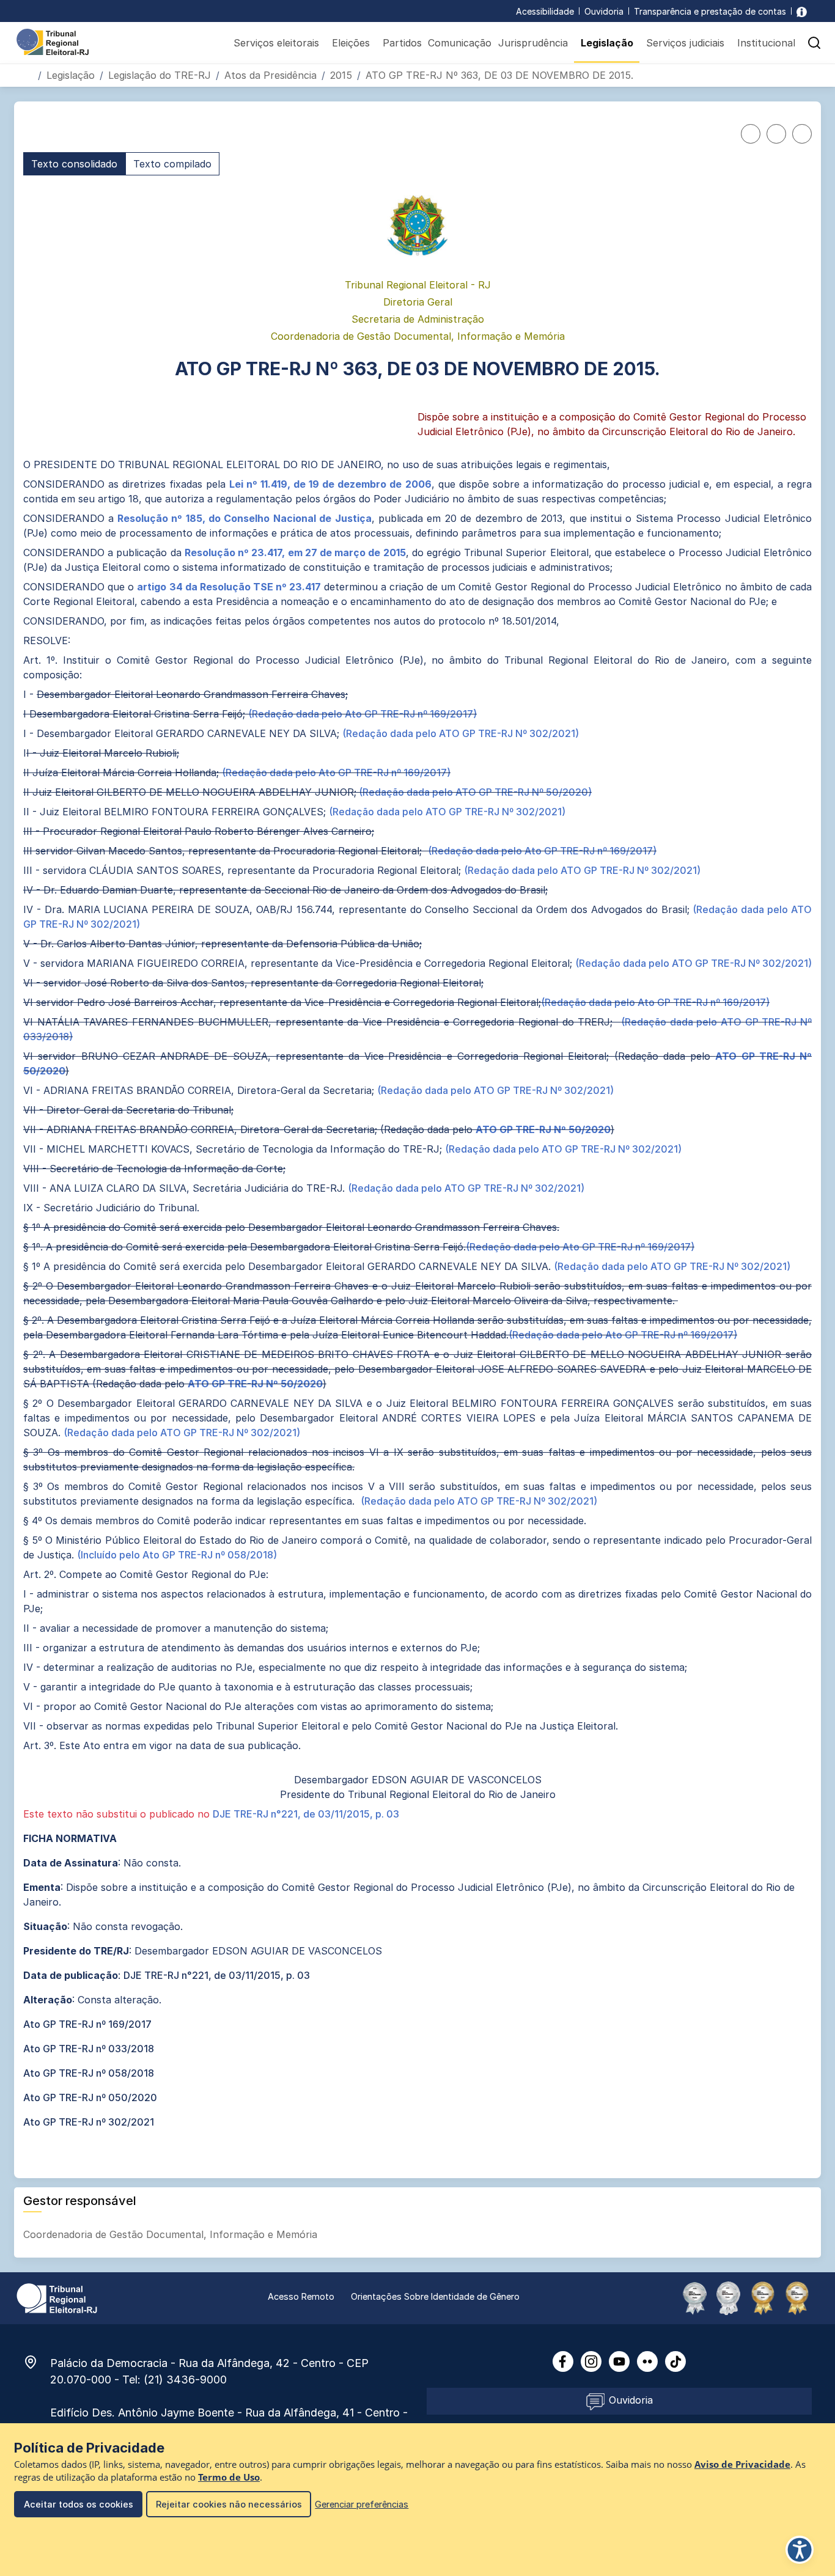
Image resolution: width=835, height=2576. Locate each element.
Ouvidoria (604, 11)
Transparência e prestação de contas (710, 11)
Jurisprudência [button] (533, 43)
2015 (341, 75)
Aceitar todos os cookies (79, 2504)
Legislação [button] (607, 43)
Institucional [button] (766, 43)
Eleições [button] (351, 43)
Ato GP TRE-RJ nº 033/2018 (89, 2049)
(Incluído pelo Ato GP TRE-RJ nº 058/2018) (177, 1555)
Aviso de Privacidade (742, 2464)
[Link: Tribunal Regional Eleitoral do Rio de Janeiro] (57, 2297)
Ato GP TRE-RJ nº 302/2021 (89, 2122)
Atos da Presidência (270, 75)
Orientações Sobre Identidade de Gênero (435, 2296)
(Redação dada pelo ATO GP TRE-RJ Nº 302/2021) (461, 733)
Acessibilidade (545, 11)
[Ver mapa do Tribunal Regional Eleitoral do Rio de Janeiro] (37, 2362)
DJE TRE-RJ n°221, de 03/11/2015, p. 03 (306, 1814)
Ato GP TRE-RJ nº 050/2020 (90, 2097)
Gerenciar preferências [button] (362, 2504)
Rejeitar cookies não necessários (229, 2504)
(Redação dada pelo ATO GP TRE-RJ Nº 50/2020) (474, 792)
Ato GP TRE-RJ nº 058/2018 (89, 2073)
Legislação (71, 75)
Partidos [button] (402, 43)
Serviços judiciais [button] (685, 43)
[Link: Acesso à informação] (802, 11)
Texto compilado (172, 164)
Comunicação (460, 43)
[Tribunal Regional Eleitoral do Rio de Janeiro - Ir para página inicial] (53, 41)
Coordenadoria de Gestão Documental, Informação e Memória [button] (172, 2234)
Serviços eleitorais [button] (276, 43)
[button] (814, 43)
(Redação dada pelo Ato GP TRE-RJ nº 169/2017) (362, 714)
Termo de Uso (229, 2477)
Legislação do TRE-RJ (160, 75)
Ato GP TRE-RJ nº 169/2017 (87, 2024)
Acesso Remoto (301, 2296)
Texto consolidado (74, 164)
